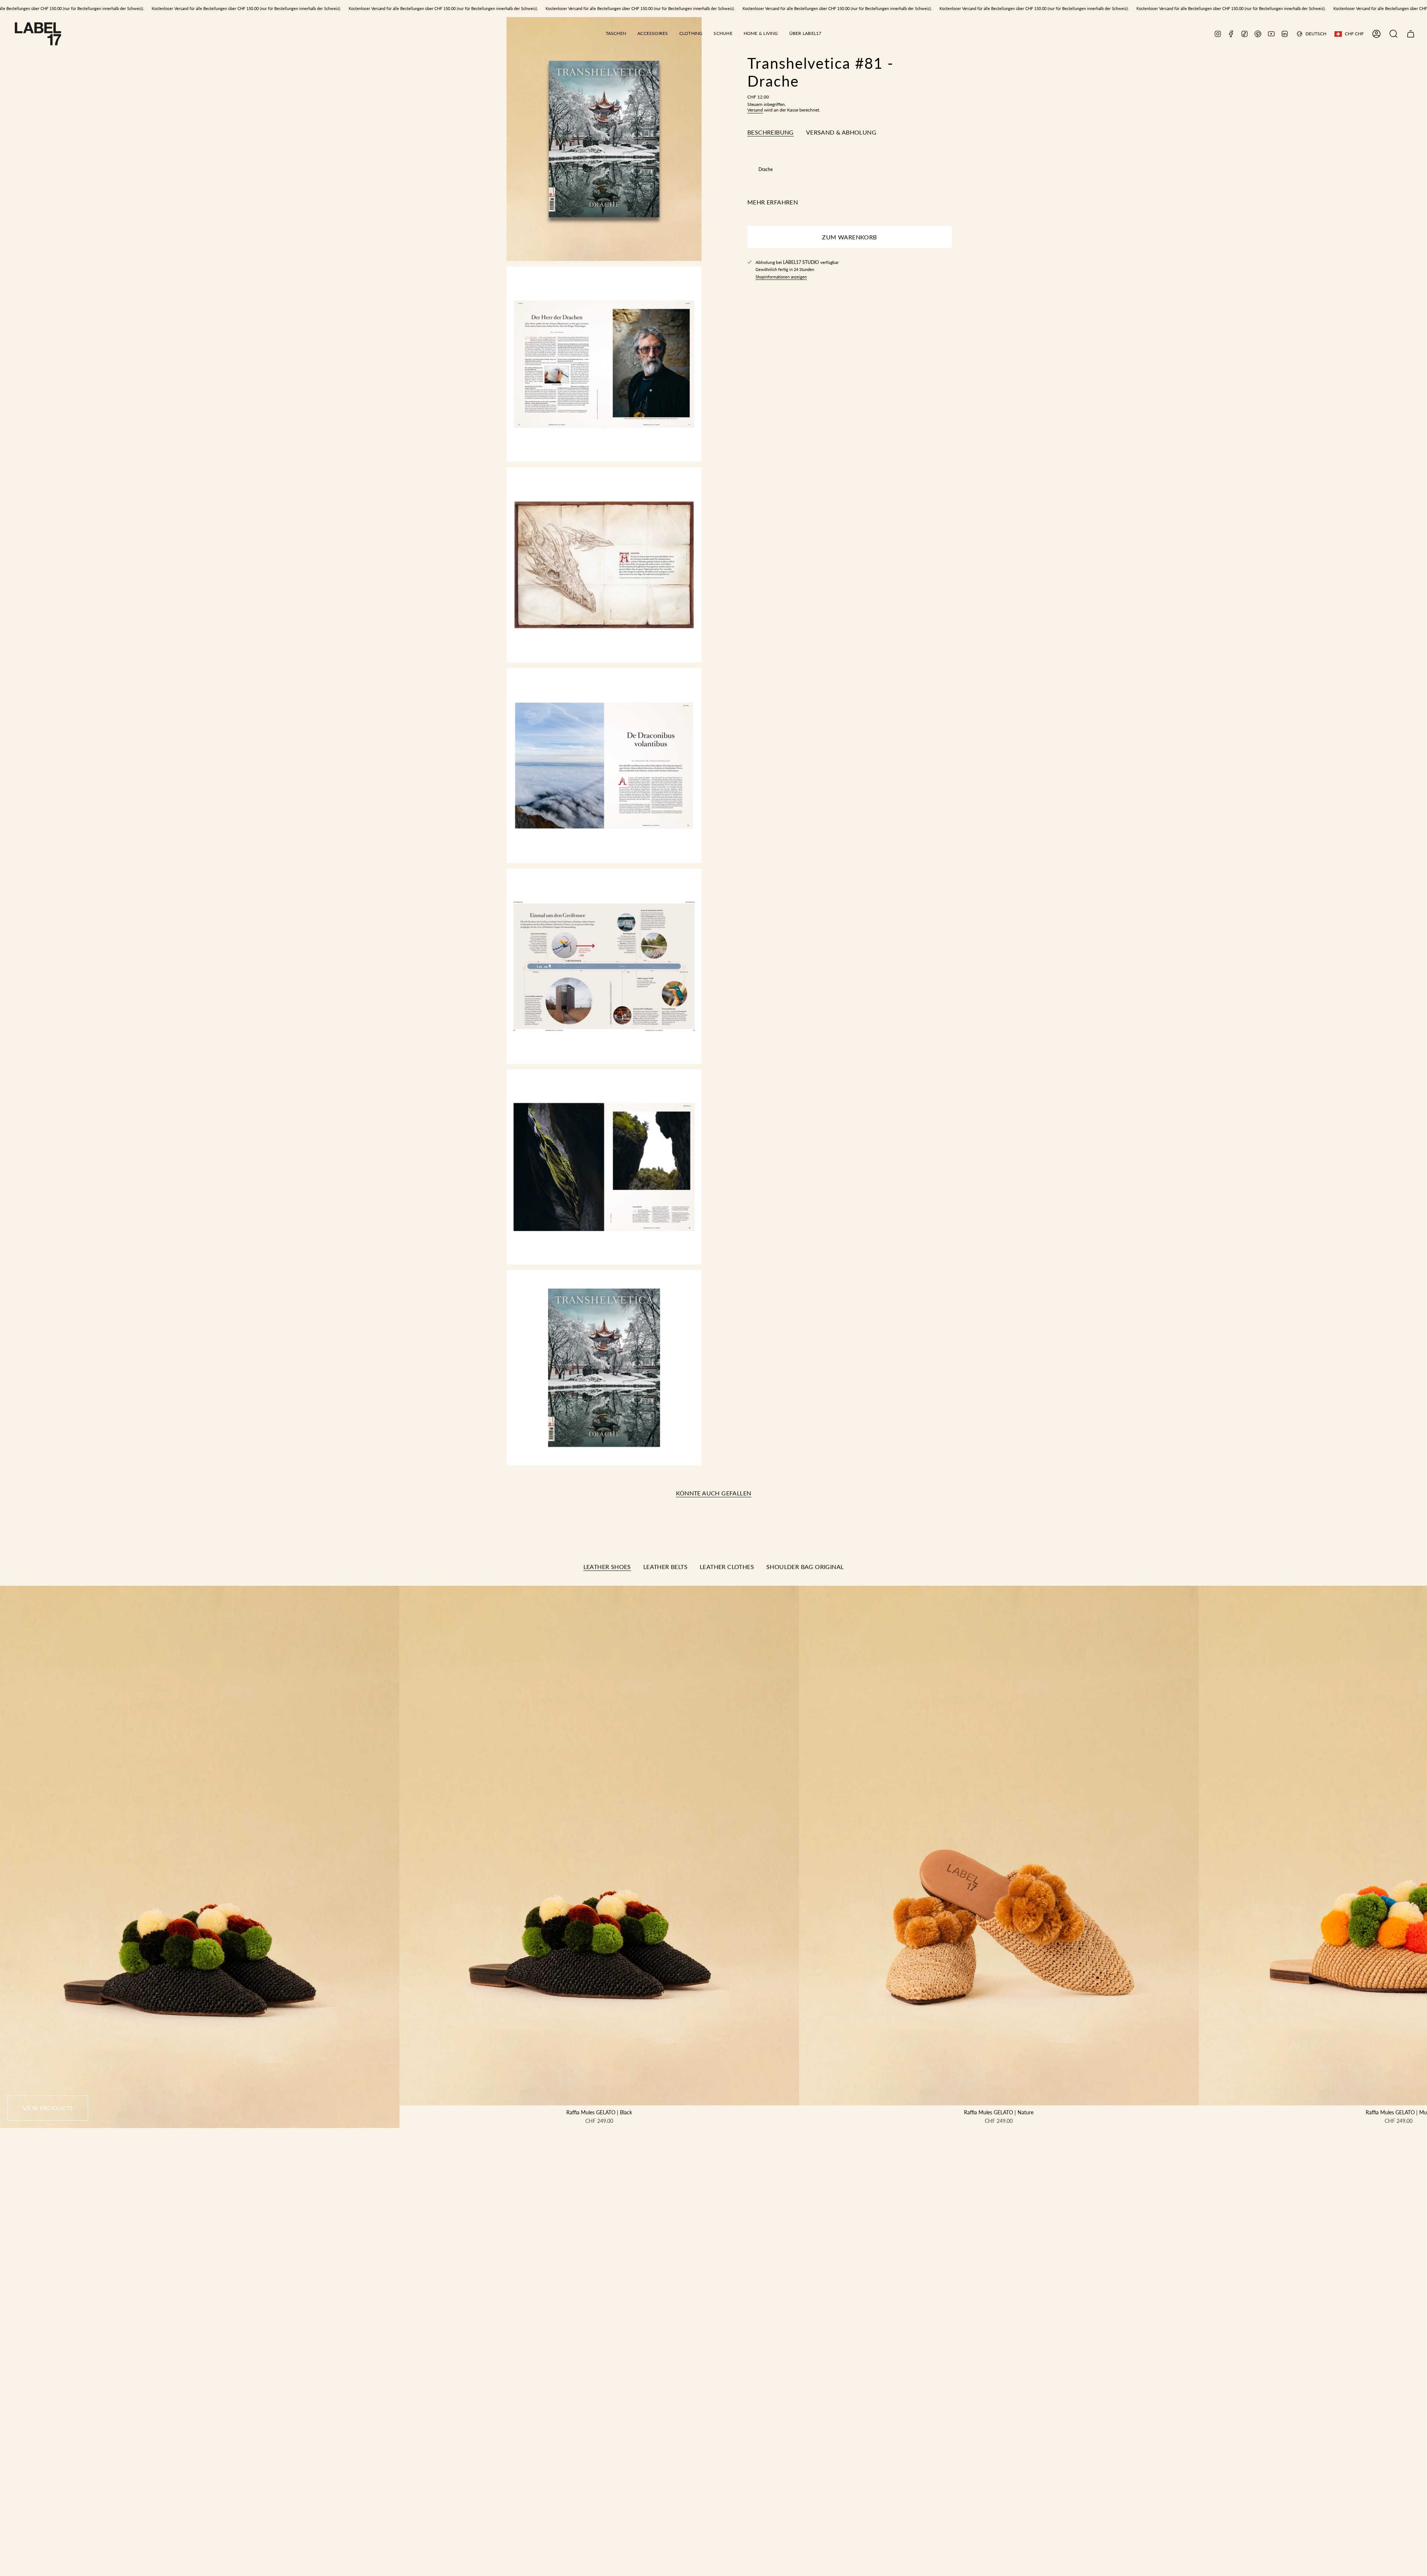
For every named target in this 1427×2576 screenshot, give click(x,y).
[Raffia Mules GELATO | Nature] (999, 1846)
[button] (616, 34)
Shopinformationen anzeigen (781, 277)
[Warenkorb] (1411, 34)
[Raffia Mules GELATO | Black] (599, 1846)
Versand (755, 110)
